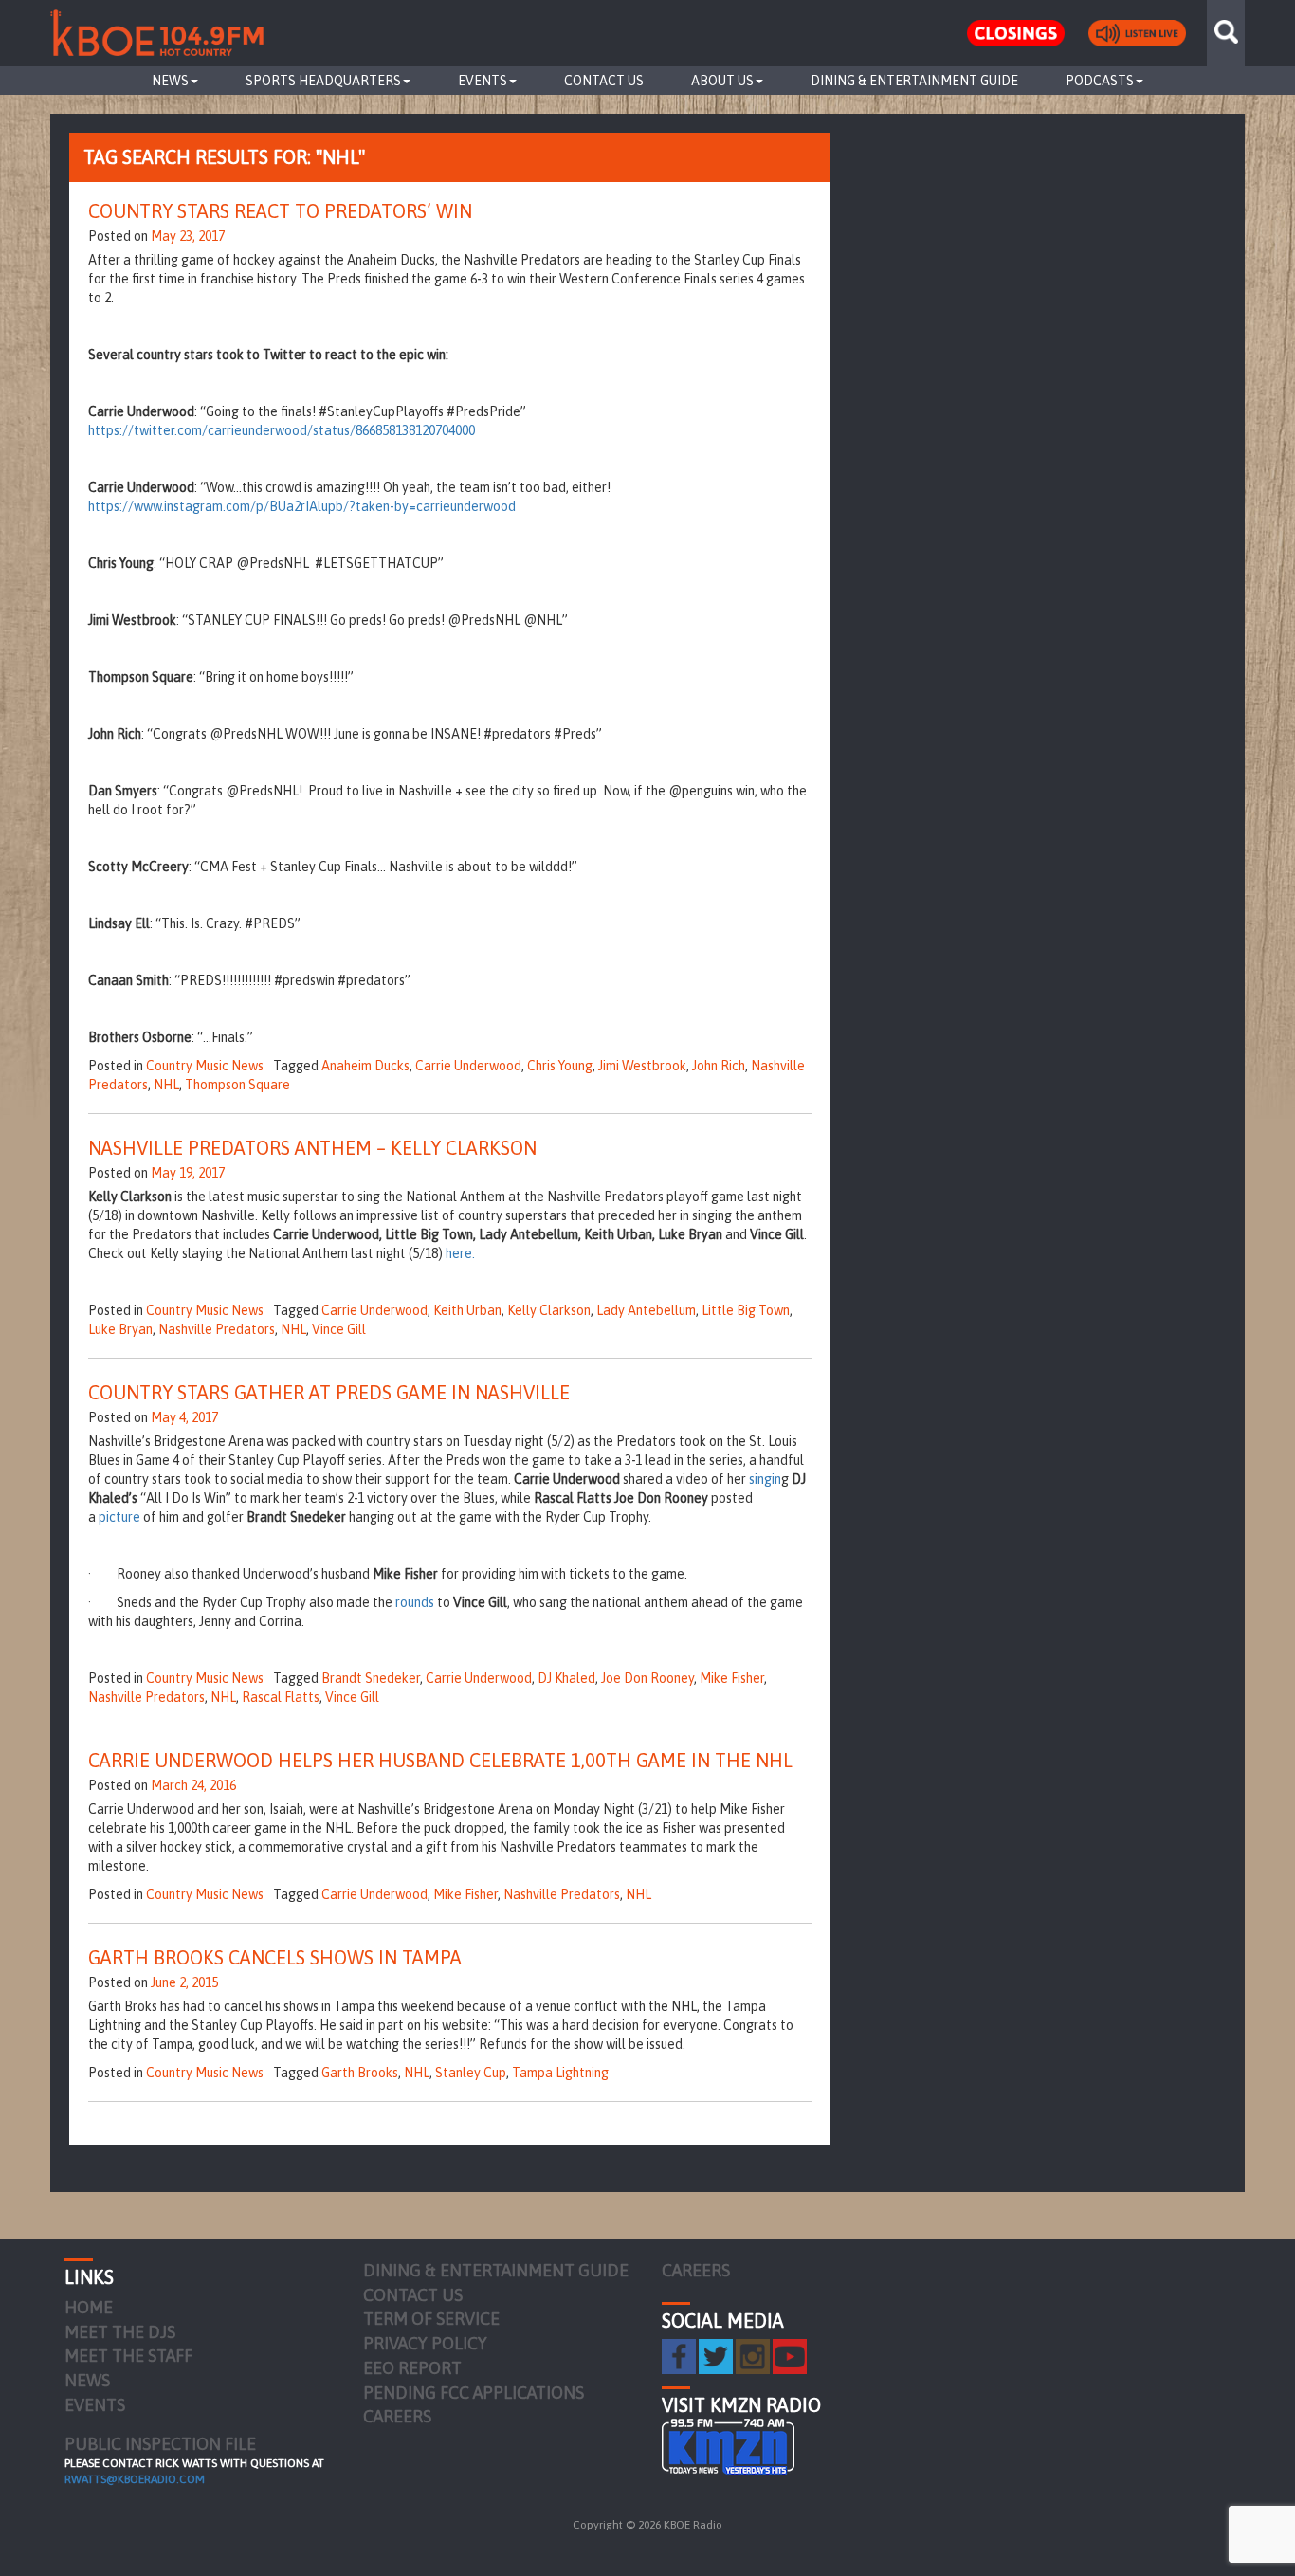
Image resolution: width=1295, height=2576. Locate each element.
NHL (166, 1085)
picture (119, 1517)
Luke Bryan (120, 1329)
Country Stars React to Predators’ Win (280, 211)
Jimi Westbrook (642, 1066)
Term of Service (431, 2319)
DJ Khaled (566, 1678)
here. (460, 1253)
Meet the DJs (120, 2332)
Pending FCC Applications (474, 2393)
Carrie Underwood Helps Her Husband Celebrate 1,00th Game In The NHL (440, 1760)
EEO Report (412, 2368)
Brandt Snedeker (371, 1678)
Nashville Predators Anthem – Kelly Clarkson (312, 1148)
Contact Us (604, 81)
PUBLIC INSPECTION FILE (160, 2444)
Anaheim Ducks (365, 1066)
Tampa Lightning (560, 2073)
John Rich (719, 1066)
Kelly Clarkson (549, 1310)
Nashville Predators (217, 1329)
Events (483, 81)
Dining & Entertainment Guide (914, 81)
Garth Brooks (360, 2073)
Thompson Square (237, 1085)
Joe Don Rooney (647, 1678)
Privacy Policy (425, 2343)
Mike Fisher (732, 1678)
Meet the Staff (128, 2356)
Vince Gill (339, 1329)
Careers (397, 2416)
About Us (722, 81)
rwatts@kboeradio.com (135, 2479)
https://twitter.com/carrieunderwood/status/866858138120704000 (282, 430)
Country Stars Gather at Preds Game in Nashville (329, 1392)
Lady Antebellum (646, 1310)
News (170, 81)
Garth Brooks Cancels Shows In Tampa (275, 1957)
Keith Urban (467, 1310)
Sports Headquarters (323, 81)
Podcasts (1100, 81)
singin (765, 1479)
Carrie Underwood (468, 1066)
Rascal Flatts (281, 1697)
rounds (415, 1602)
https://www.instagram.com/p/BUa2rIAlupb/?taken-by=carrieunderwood (302, 506)
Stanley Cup (471, 2073)
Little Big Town (746, 1310)
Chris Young (560, 1066)
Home (89, 2307)
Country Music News (205, 1066)
